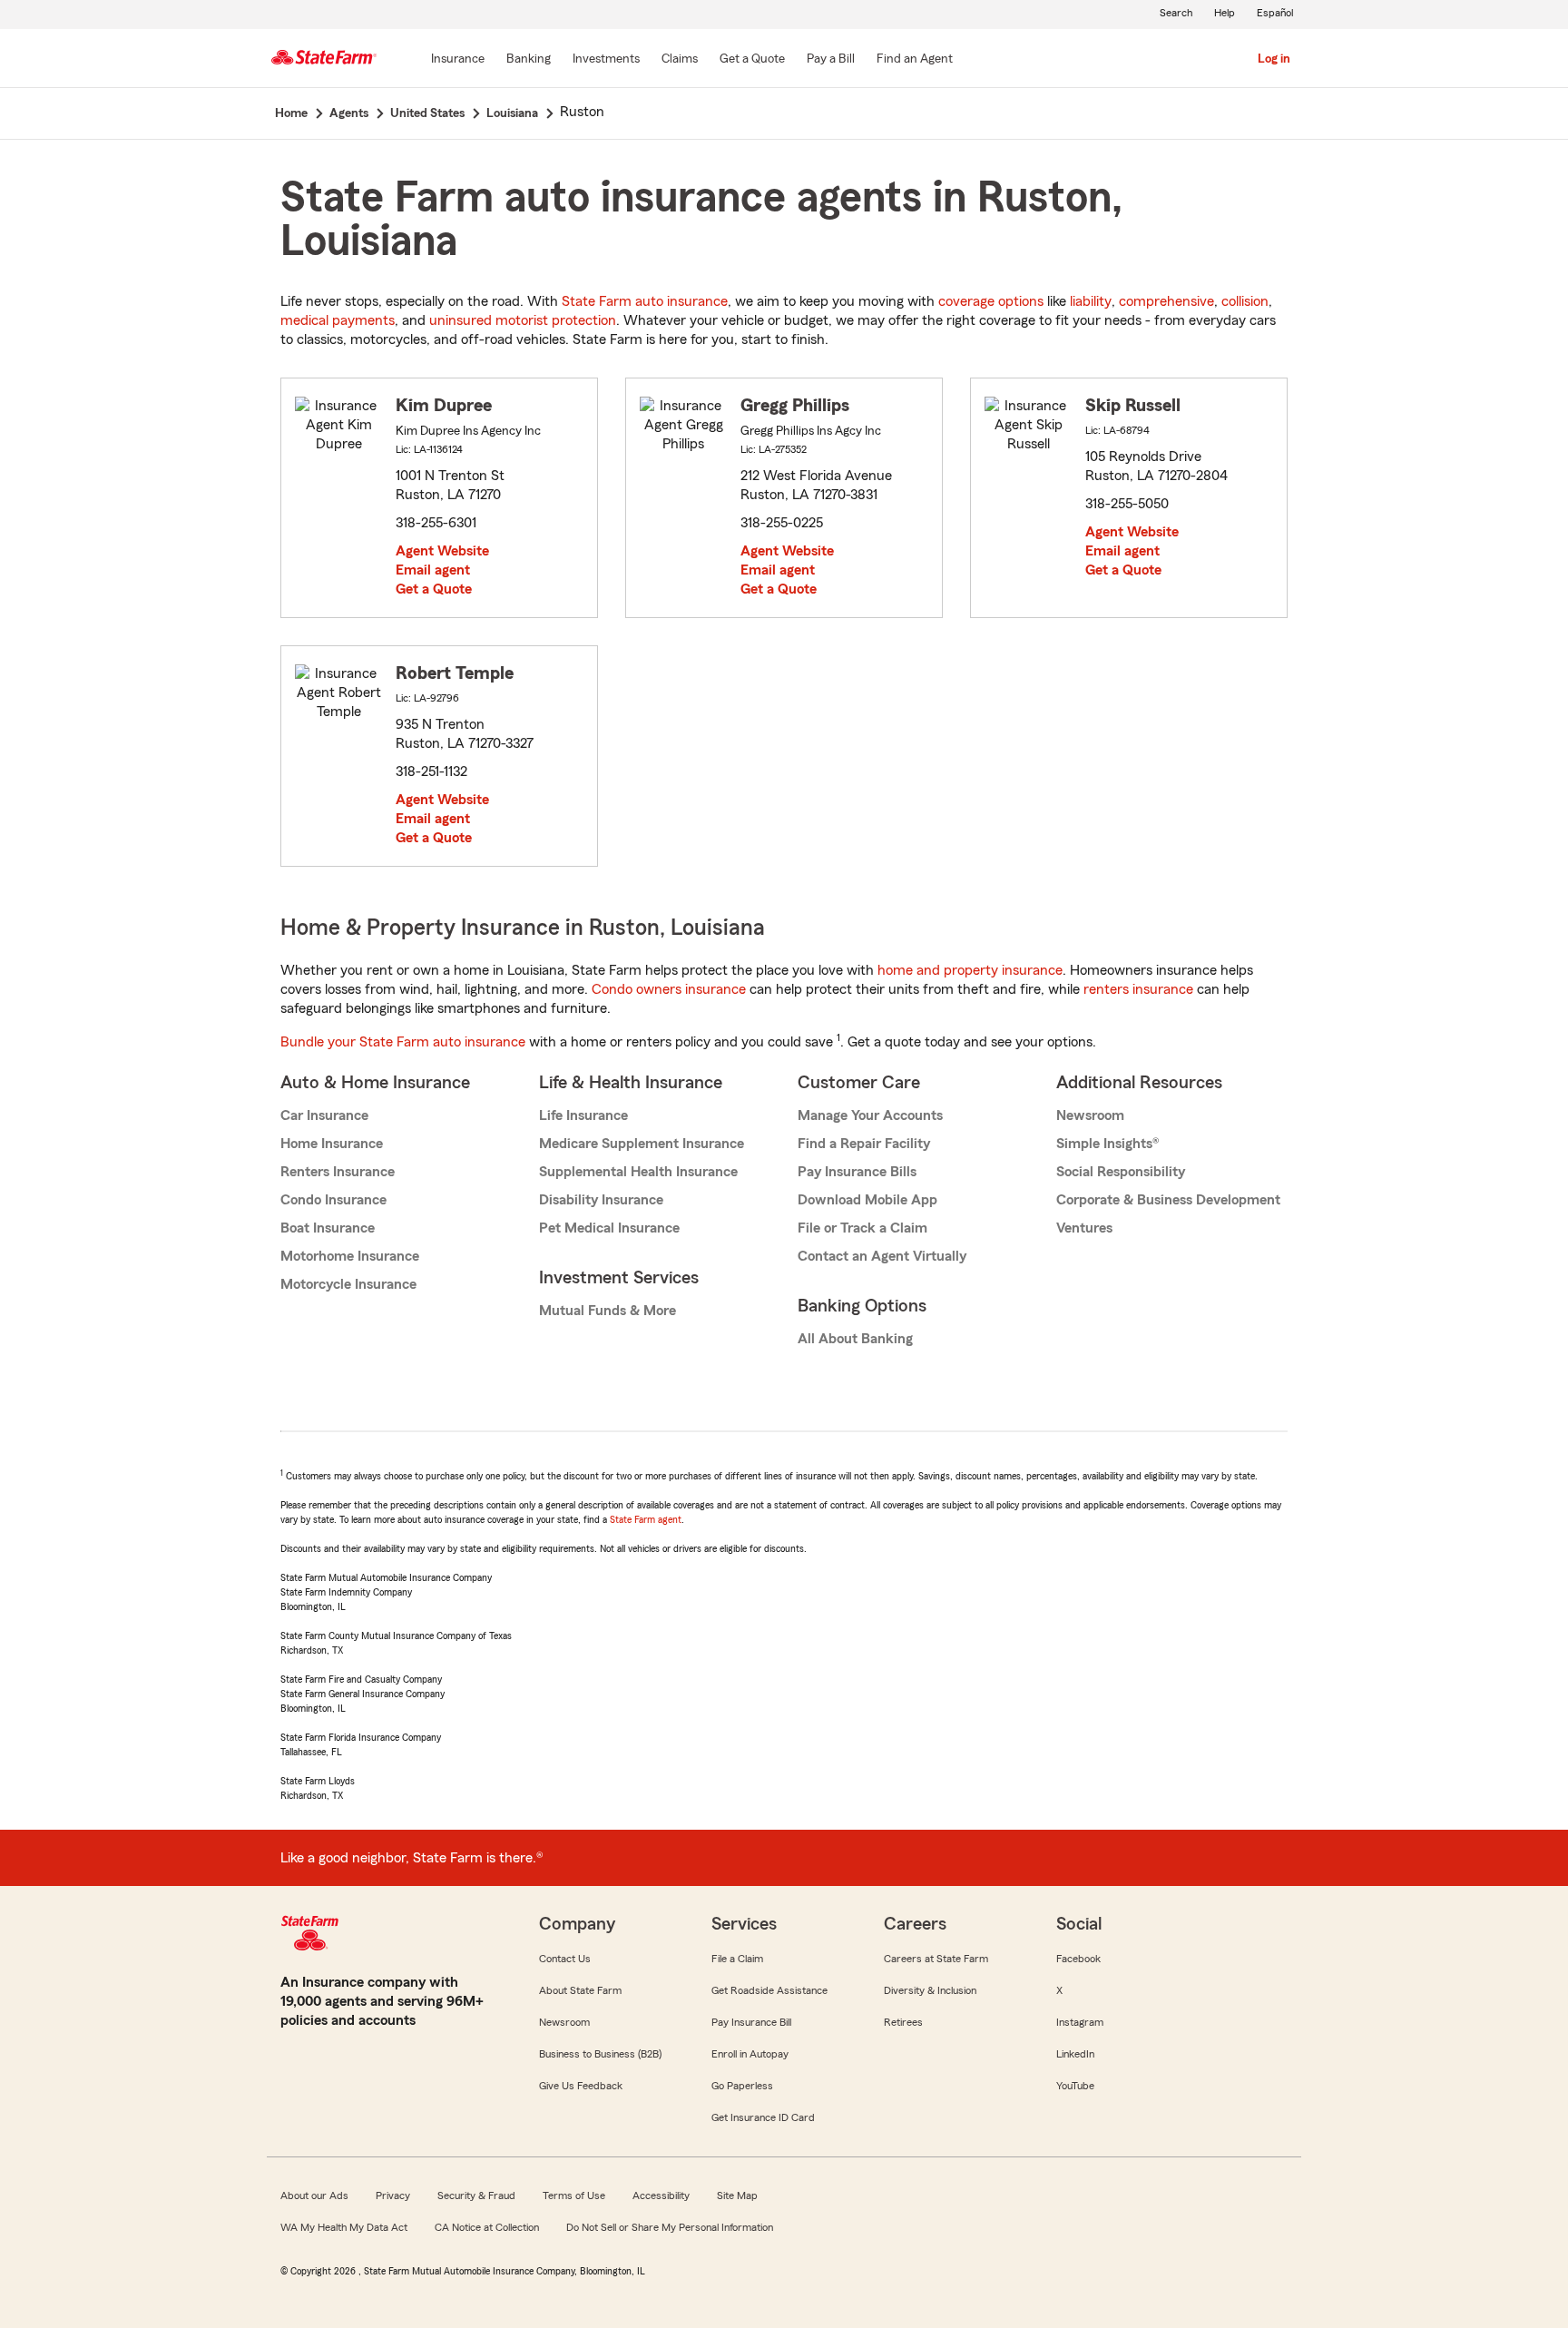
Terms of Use (574, 2195)
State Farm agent (646, 1519)
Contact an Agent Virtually (882, 1256)
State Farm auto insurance (645, 301)
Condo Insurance (333, 1200)
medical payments (338, 320)
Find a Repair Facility (864, 1144)
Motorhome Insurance (350, 1256)
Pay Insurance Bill (751, 2022)
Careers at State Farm (936, 1959)
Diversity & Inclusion (930, 1990)
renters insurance (1138, 989)
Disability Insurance (601, 1200)
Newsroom (1090, 1115)
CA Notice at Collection (487, 2227)
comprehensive (1166, 301)
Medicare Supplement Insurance (642, 1144)
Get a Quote (434, 589)
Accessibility (661, 2195)
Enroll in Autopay (750, 2054)
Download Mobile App (867, 1200)
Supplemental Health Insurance (638, 1172)
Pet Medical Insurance (609, 1228)
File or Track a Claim (862, 1228)
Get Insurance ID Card (763, 2117)
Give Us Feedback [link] (581, 2086)
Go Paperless (742, 2086)
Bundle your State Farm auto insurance (403, 1042)
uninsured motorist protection (523, 320)
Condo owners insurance (669, 989)
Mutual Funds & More (608, 1311)
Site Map (737, 2195)
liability (1091, 301)
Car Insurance (324, 1115)
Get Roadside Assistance (769, 1990)
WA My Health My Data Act (344, 2227)
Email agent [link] (433, 570)
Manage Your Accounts (870, 1115)
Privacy (393, 2195)
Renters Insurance (338, 1172)
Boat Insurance (328, 1228)
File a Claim (737, 1959)
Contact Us (565, 1959)
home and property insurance (970, 970)
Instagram (1080, 2022)
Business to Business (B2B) (600, 2054)
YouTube (1075, 2086)
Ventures (1084, 1228)
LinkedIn (1075, 2054)
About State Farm (580, 1990)
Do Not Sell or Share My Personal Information (670, 2227)
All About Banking (855, 1339)
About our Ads (314, 2195)
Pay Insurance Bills (857, 1172)
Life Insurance (583, 1115)
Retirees (903, 2022)
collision (1245, 301)
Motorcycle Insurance (348, 1284)
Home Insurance (332, 1144)
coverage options (991, 301)
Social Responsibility (1121, 1172)
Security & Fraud (476, 2195)
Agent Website (442, 551)
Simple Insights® (1107, 1144)
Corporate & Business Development (1168, 1200)
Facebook (1078, 1959)
